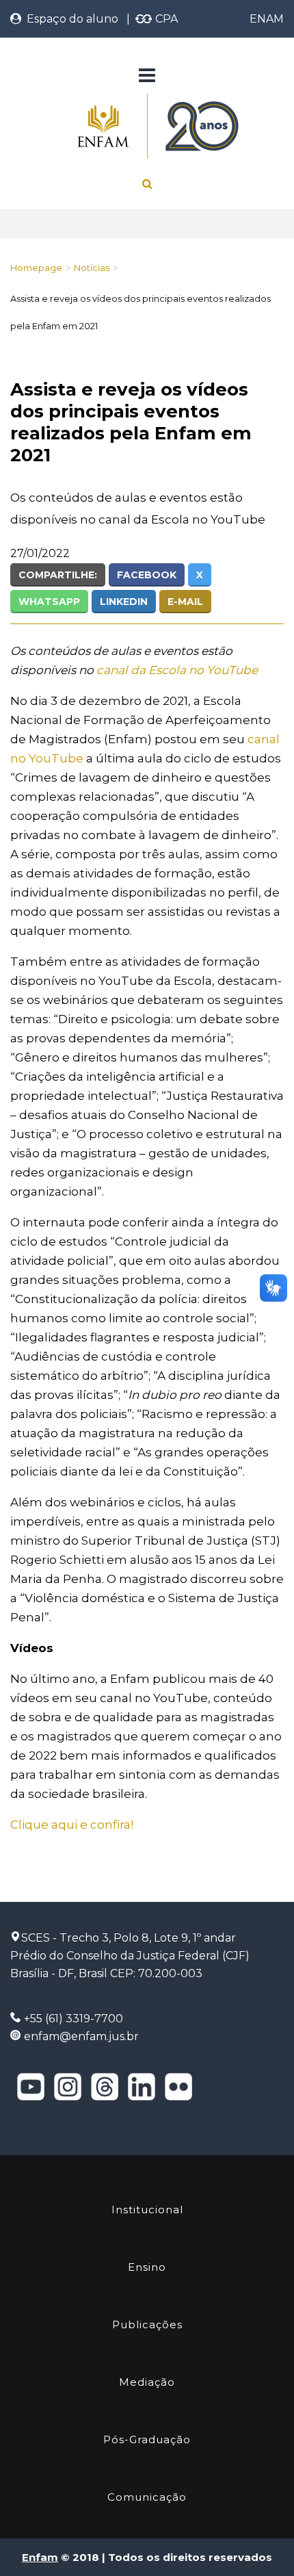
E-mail (185, 602)
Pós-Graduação (147, 2439)
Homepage (36, 268)
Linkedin (124, 602)
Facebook (147, 575)
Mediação (147, 2382)
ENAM (267, 19)
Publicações (147, 2324)
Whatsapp (49, 602)
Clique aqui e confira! (72, 1825)
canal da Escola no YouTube (177, 670)
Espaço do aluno (70, 19)
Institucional (147, 2210)
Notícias (92, 268)
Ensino (147, 2267)
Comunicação (147, 2497)
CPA (165, 19)
